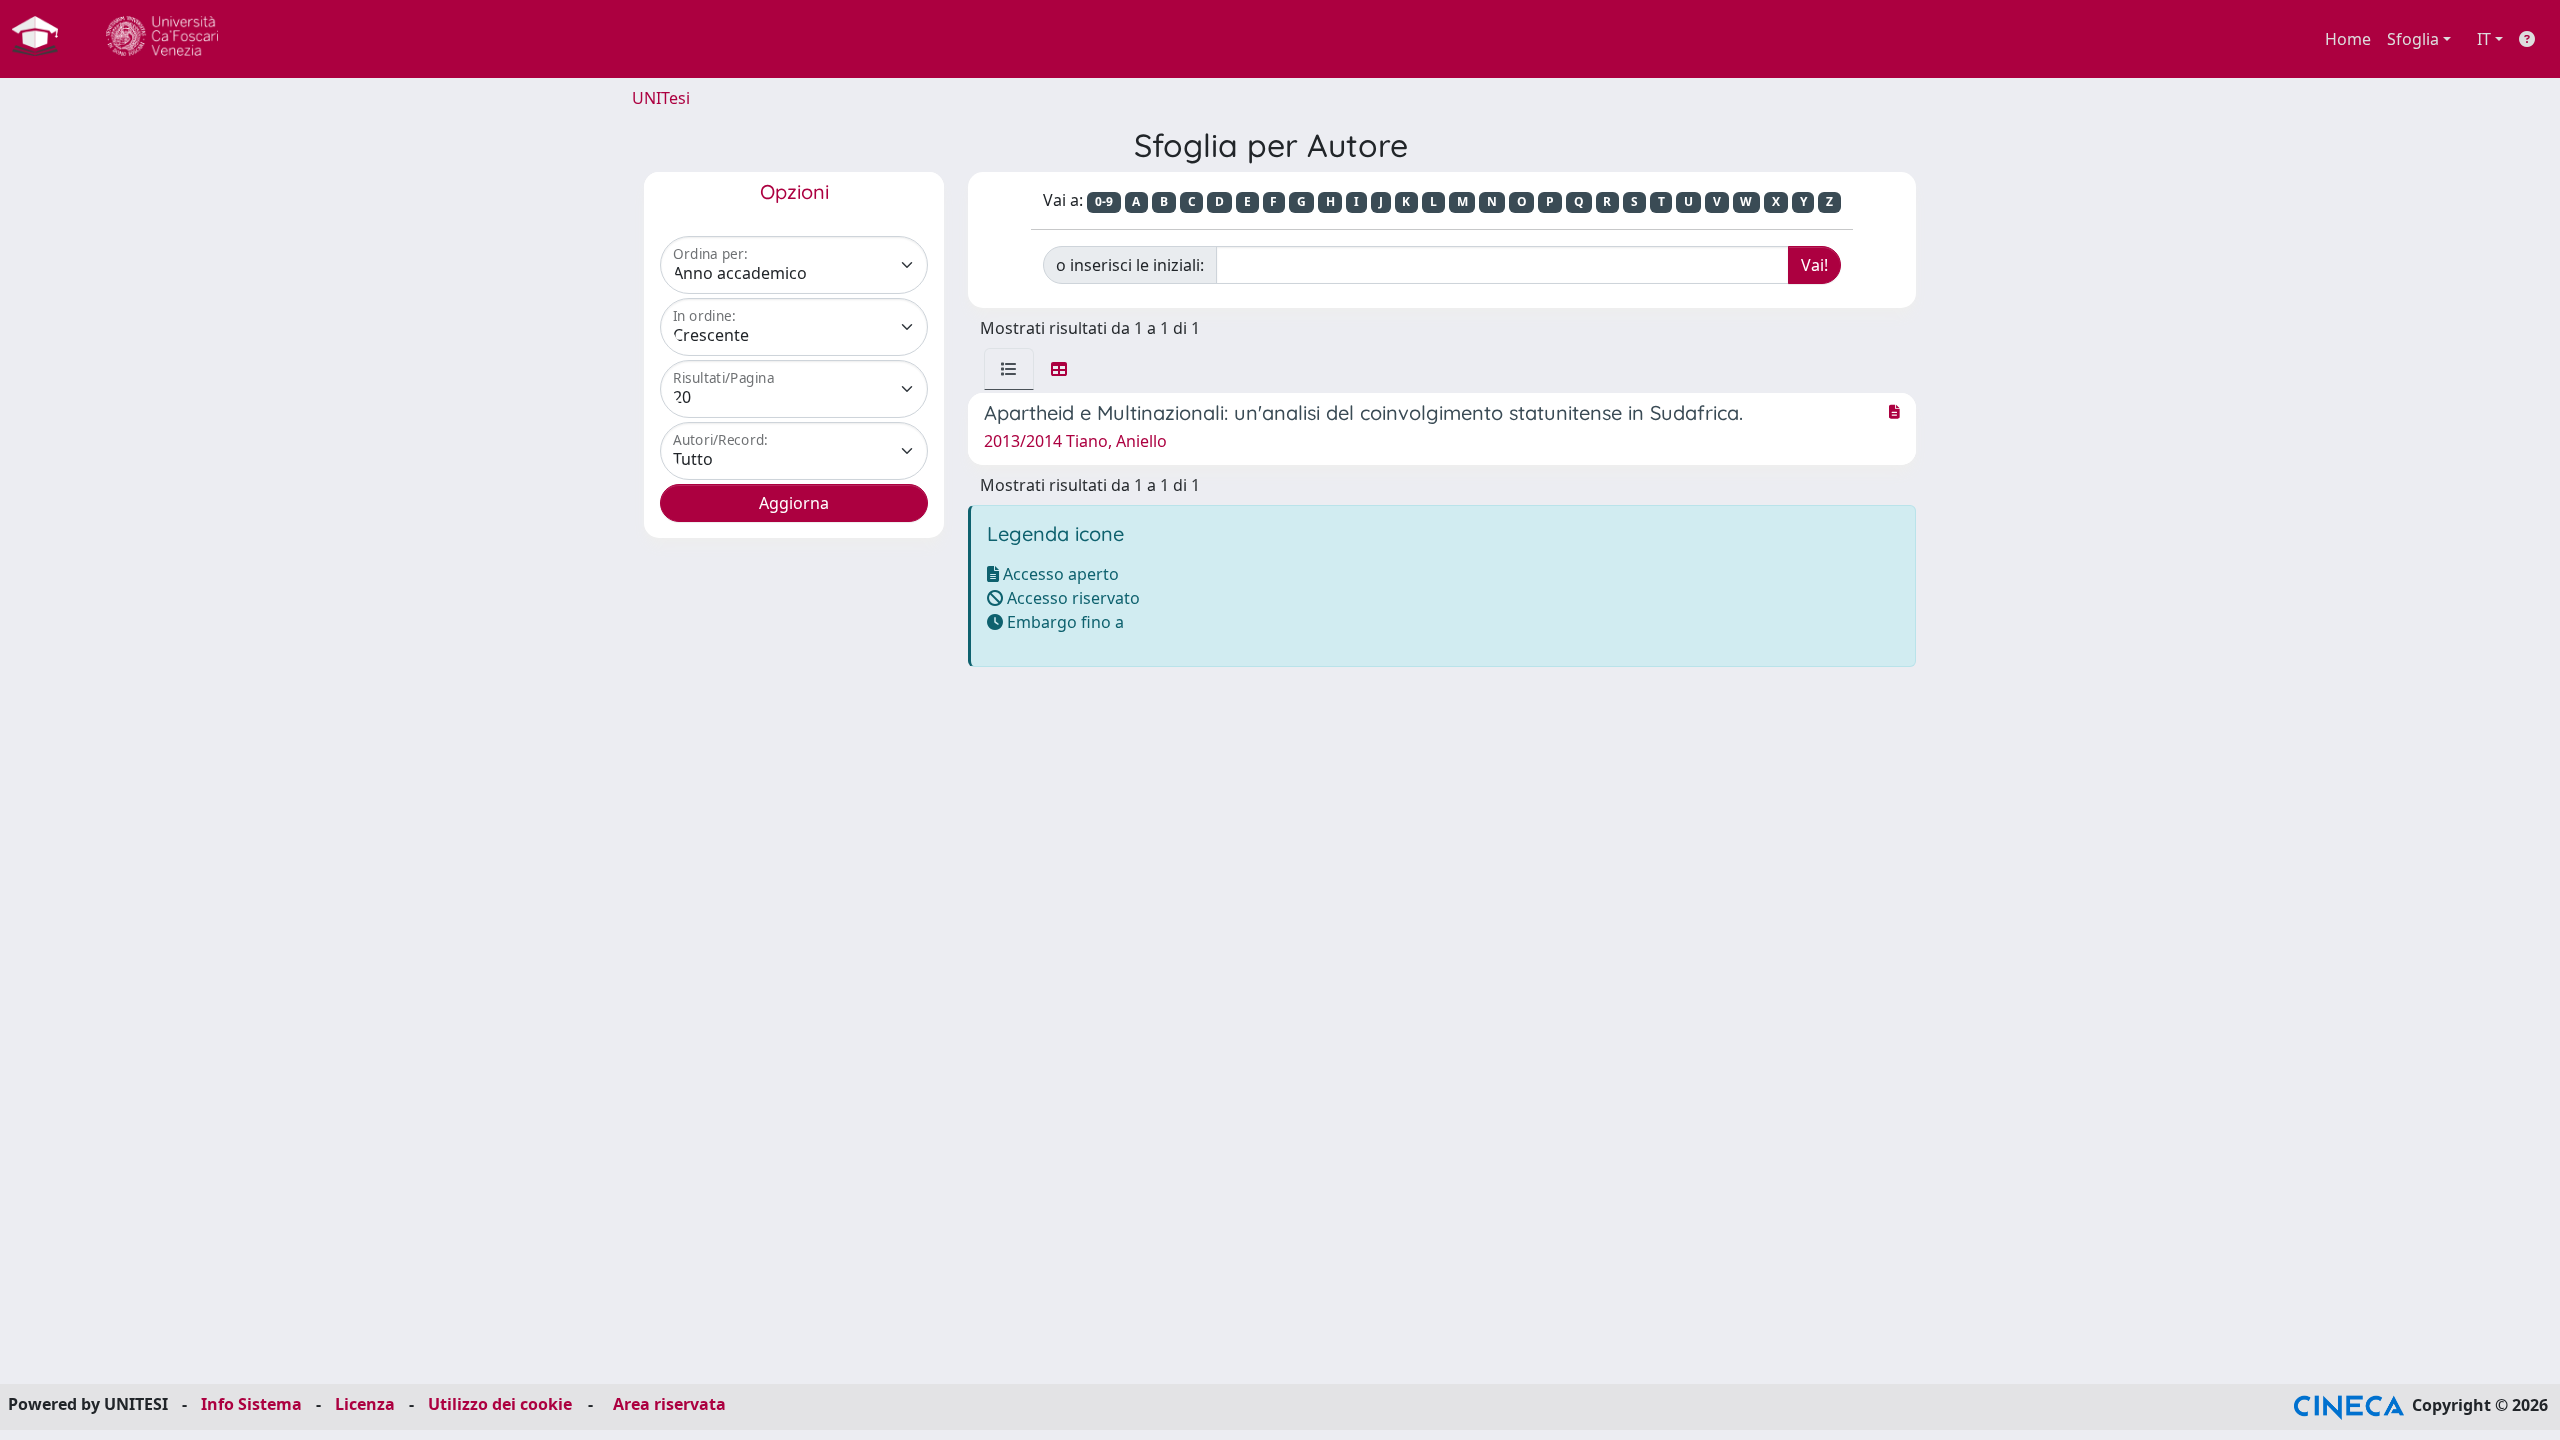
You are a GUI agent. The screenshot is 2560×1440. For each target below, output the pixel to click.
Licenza (365, 1404)
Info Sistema (251, 1404)
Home (2348, 39)
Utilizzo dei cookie (500, 1404)
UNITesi (661, 98)
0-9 (1104, 201)
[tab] (1009, 369)
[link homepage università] (162, 39)
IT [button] (2484, 39)
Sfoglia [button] (2413, 39)
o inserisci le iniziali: (1130, 265)
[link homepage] (43, 39)
